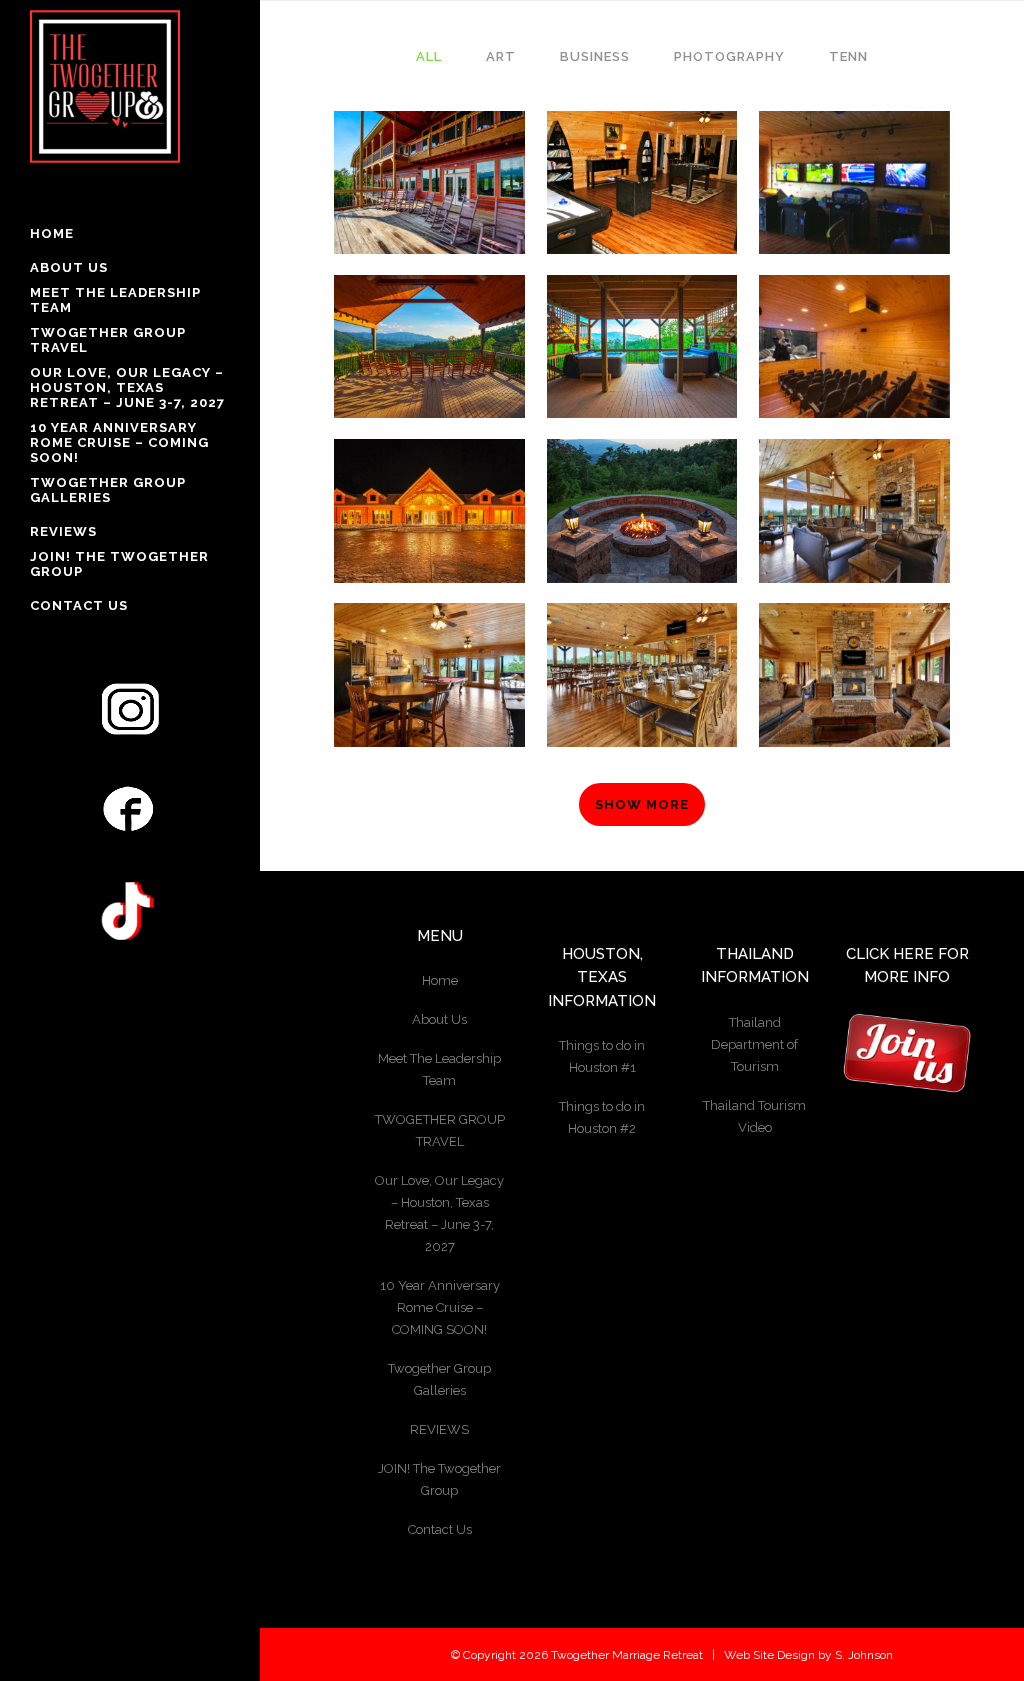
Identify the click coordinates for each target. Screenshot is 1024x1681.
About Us (439, 1019)
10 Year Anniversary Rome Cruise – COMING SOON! (440, 1307)
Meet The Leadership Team (439, 1069)
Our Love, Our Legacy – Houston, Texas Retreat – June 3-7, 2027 (439, 1213)
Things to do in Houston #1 (602, 1056)
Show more (642, 804)
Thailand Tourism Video (754, 1116)
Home (440, 980)
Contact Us (440, 1529)
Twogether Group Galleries (439, 1379)
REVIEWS (439, 1429)
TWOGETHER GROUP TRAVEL (440, 1130)
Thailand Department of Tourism (754, 1044)
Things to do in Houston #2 (602, 1117)
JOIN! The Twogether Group (439, 1479)
